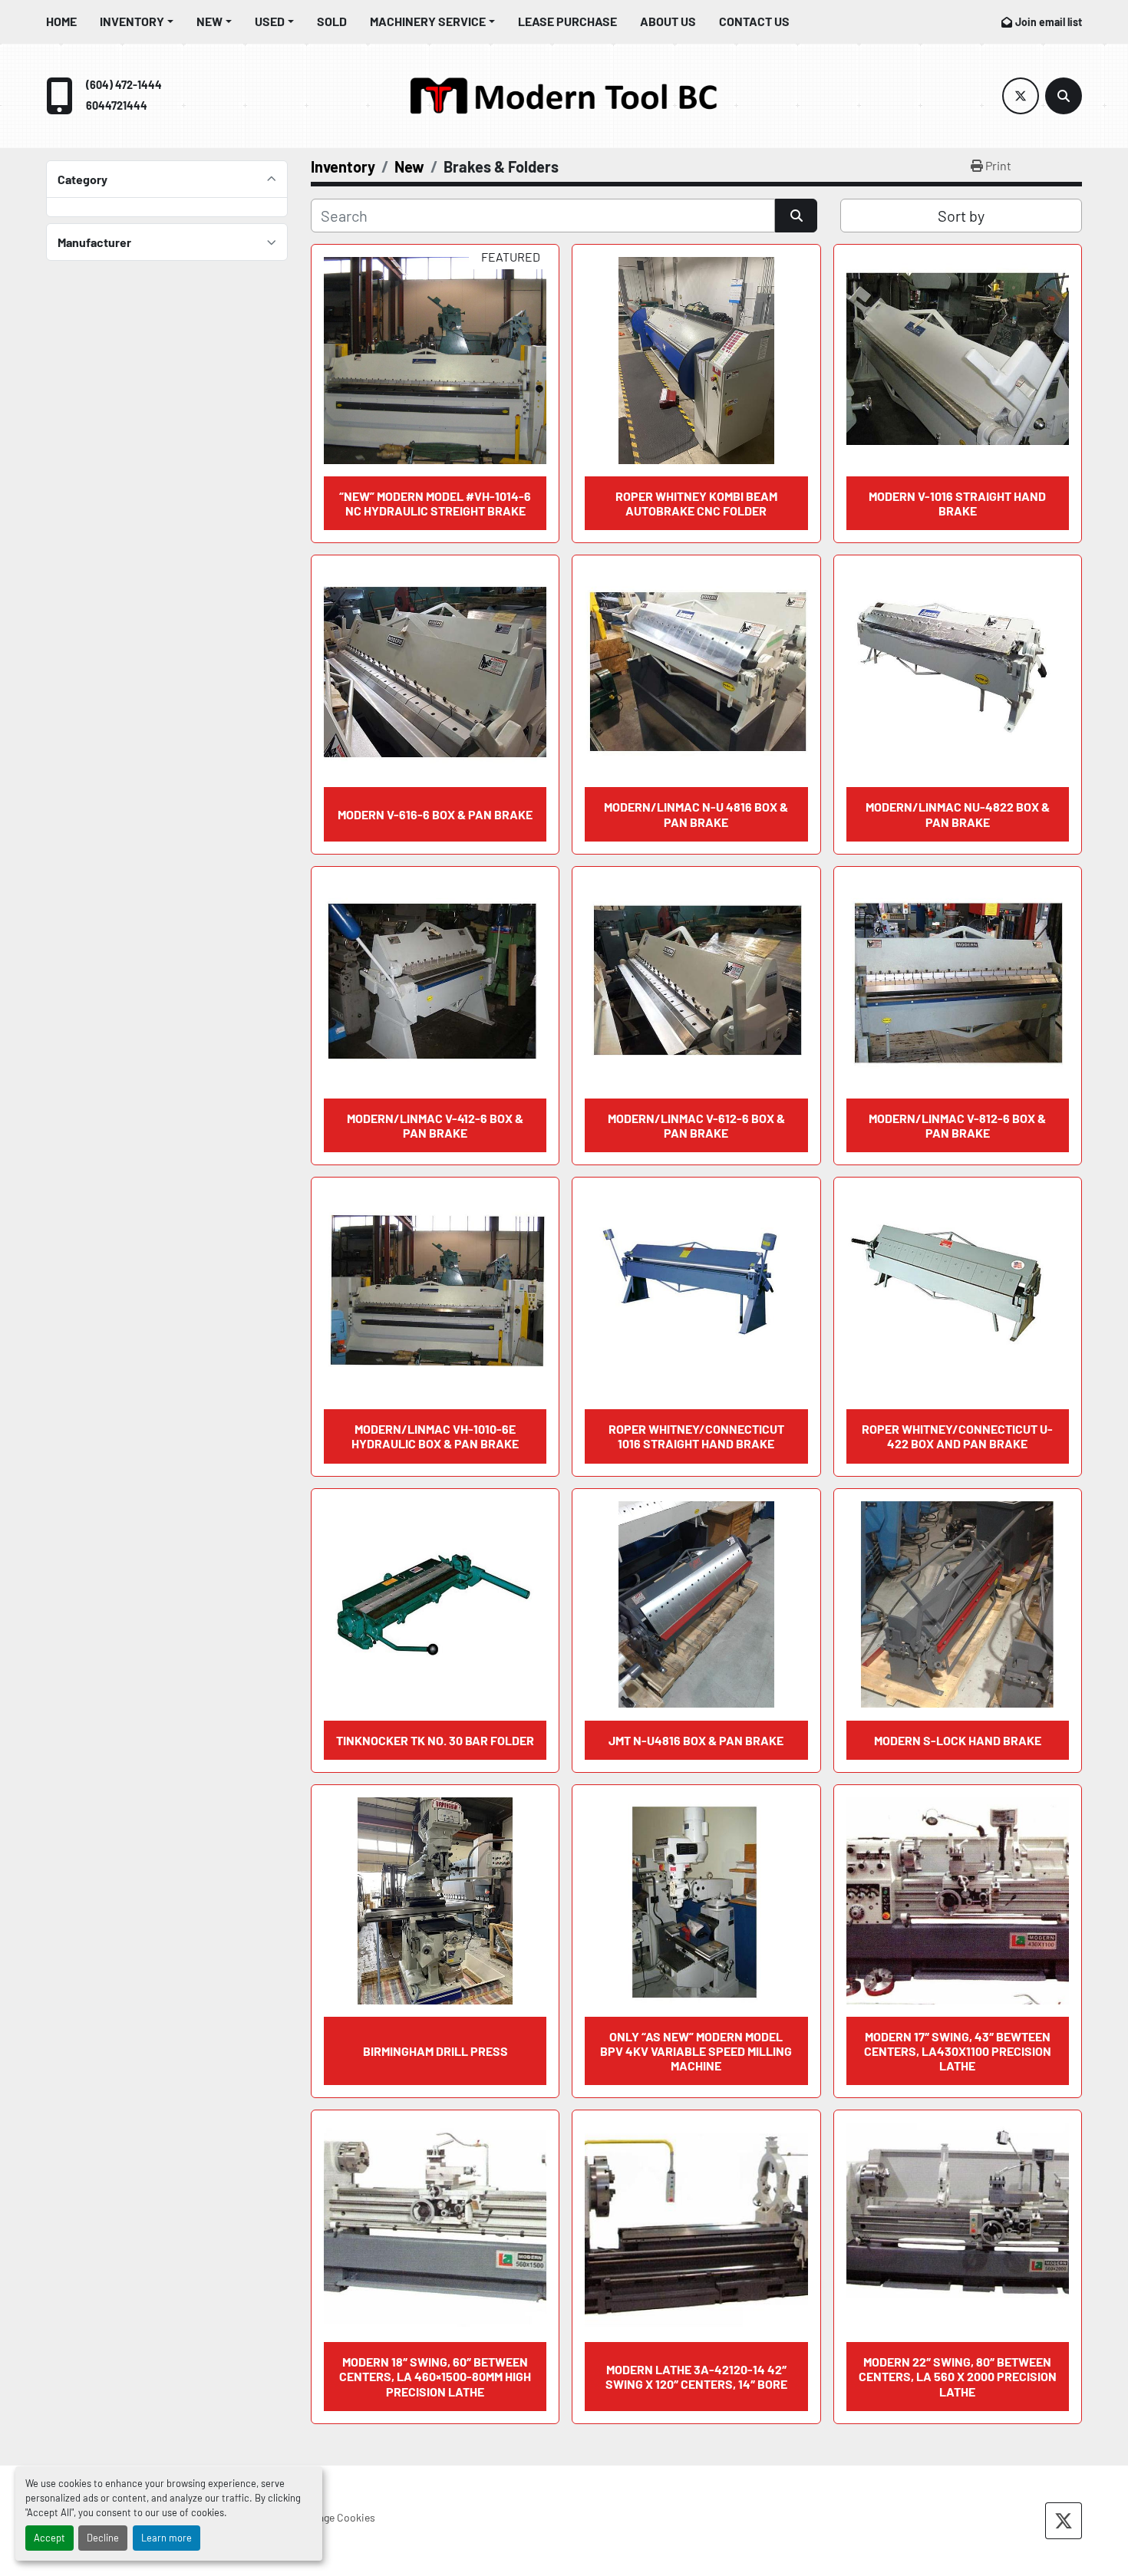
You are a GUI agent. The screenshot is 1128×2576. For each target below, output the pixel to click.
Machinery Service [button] (428, 21)
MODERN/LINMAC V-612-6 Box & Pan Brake (696, 1125)
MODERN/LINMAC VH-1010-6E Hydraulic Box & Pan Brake (435, 1436)
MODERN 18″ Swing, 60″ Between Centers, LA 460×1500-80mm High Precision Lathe (435, 2376)
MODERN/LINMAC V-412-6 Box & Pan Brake (435, 1125)
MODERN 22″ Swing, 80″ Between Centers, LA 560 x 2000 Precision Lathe (958, 2376)
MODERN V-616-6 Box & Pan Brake (435, 814)
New (209, 21)
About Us (668, 21)
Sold (332, 21)
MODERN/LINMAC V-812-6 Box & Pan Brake (957, 1125)
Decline (103, 2538)
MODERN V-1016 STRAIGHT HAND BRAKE (957, 503)
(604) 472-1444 (124, 85)
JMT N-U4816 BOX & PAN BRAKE (696, 1740)
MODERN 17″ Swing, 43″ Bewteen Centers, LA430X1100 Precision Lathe (958, 2051)
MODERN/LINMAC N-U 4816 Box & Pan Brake (696, 814)
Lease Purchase (567, 21)
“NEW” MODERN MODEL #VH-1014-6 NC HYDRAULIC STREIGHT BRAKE (435, 503)
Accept (49, 2538)
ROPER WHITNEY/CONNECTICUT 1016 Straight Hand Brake (696, 1436)
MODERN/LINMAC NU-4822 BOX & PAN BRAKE (958, 814)
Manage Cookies (337, 2517)
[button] (137, 21)
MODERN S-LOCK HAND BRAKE (958, 1740)
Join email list (1049, 22)
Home (61, 21)
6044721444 (117, 105)
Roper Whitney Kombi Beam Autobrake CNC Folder (696, 503)
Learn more (167, 2538)
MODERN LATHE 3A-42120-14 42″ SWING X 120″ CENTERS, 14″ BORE (696, 2377)
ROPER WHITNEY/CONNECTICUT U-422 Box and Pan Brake (957, 1436)
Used (270, 21)
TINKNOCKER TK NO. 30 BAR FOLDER (435, 1740)
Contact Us (754, 21)
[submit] (796, 216)
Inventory (132, 21)
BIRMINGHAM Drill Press (435, 2051)
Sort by (961, 216)
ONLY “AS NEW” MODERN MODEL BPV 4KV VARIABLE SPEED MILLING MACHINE (696, 2051)
